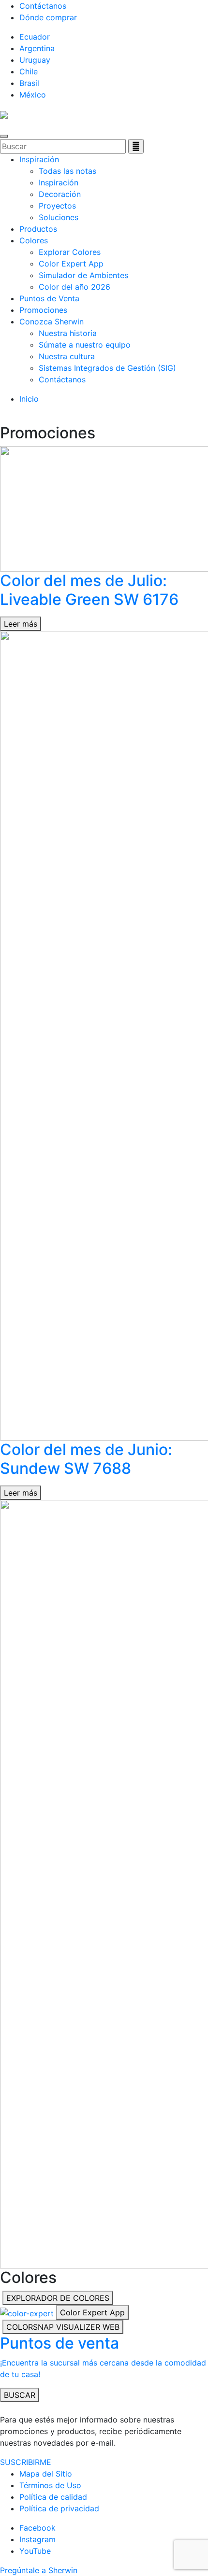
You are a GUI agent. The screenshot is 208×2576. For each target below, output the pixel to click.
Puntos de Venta (49, 298)
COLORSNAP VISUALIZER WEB (63, 2327)
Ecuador (35, 37)
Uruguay (35, 60)
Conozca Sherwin (52, 322)
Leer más (21, 624)
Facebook (37, 2528)
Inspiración (39, 159)
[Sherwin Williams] (4, 114)
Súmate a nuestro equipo (85, 345)
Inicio (29, 399)
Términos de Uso (50, 2485)
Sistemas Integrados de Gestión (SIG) (107, 368)
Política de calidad (53, 2497)
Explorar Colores (70, 252)
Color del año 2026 (74, 287)
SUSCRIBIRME (26, 2462)
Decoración (60, 194)
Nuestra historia (68, 333)
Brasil (29, 83)
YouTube (35, 2551)
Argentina (37, 48)
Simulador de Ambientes (83, 275)
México (33, 95)
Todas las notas (67, 171)
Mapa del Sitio (46, 2474)
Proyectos (57, 206)
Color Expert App (71, 264)
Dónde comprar (48, 17)
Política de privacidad (59, 2508)
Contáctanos (43, 6)
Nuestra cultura (67, 356)
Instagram (37, 2539)
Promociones (43, 310)
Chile (29, 71)
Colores (34, 240)
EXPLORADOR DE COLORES (58, 2298)
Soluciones (59, 217)
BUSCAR (20, 2395)
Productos (38, 229)
